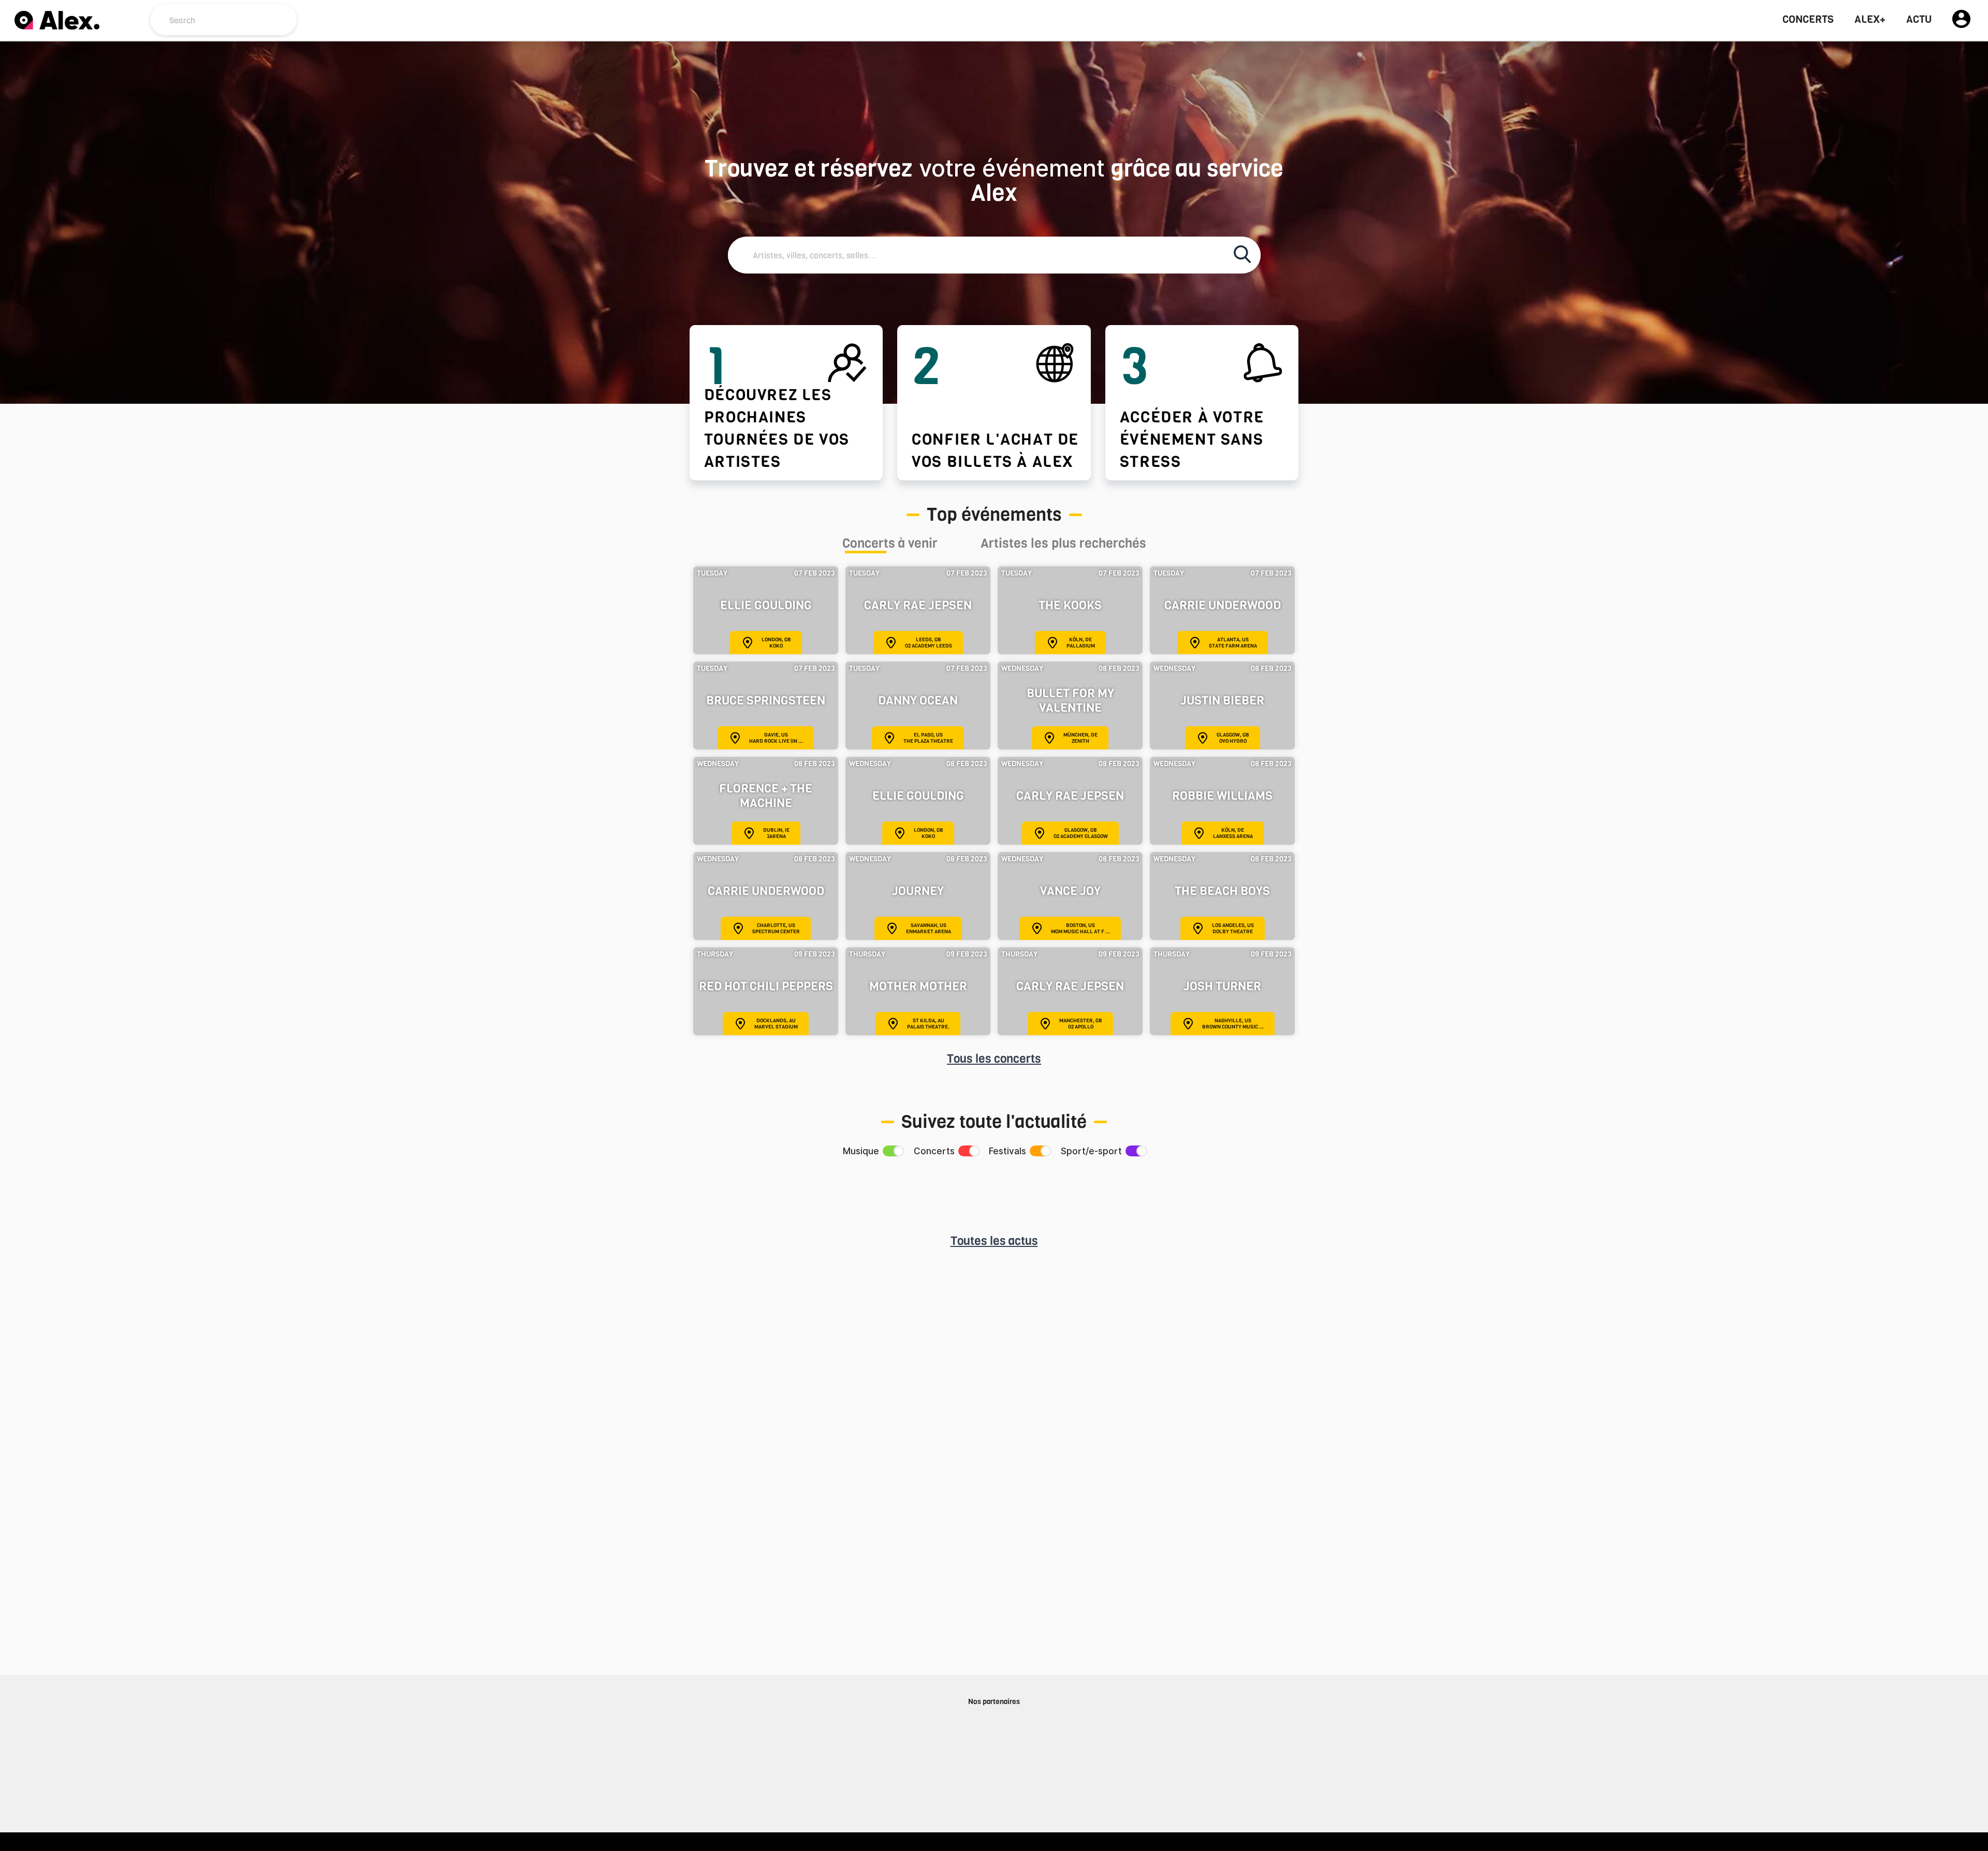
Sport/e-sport (1091, 1151)
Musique (861, 1151)
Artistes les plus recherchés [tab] (1063, 545)
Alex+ (1870, 20)
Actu (1919, 20)
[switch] (893, 1151)
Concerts (1808, 20)
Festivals (1007, 1151)
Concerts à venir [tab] (890, 545)
